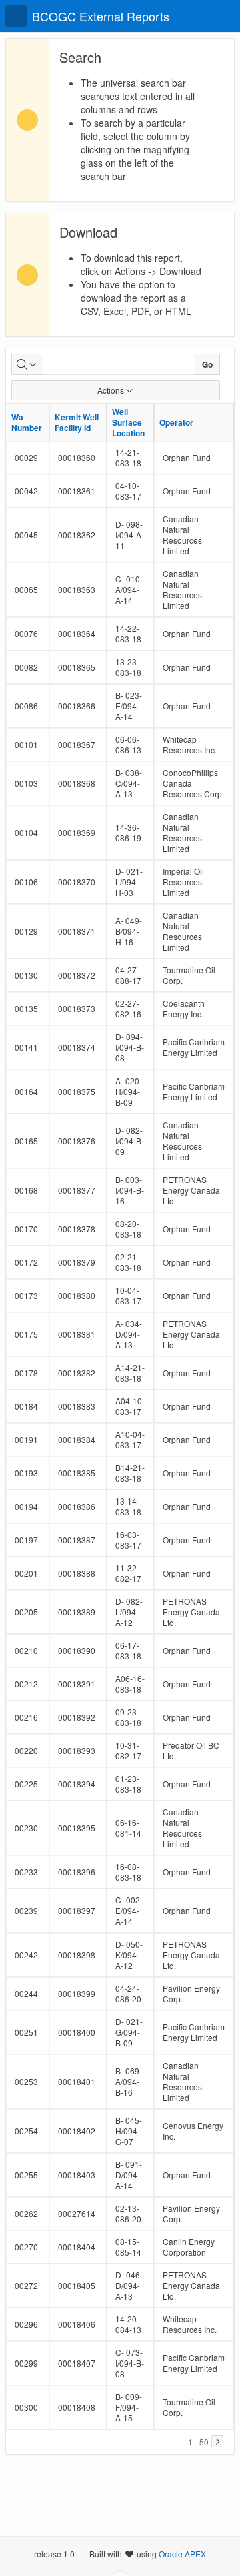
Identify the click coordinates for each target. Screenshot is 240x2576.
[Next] (217, 2441)
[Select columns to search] (27, 364)
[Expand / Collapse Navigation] (16, 16)
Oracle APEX (182, 2554)
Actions (111, 390)
